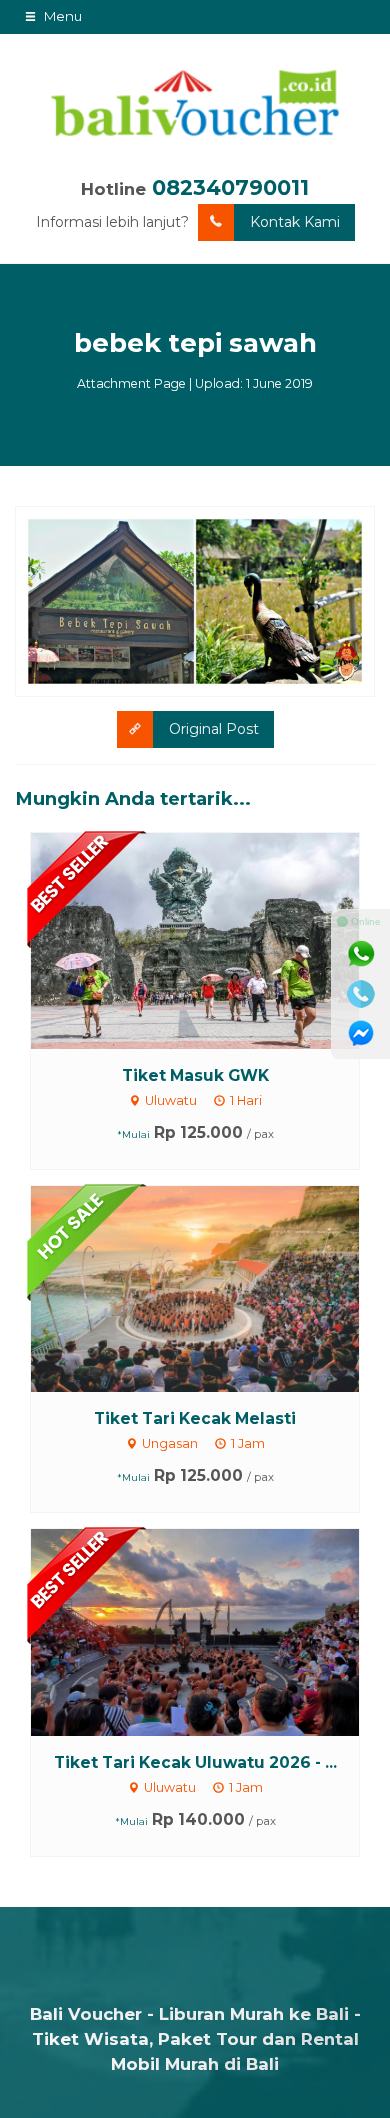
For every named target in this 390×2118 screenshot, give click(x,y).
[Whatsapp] (361, 954)
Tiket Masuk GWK (195, 1075)
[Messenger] (361, 1034)
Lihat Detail (214, 940)
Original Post (214, 729)
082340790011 (230, 187)
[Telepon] (361, 994)
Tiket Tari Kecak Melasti (195, 1418)
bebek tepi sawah (195, 343)
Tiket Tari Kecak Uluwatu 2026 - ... (195, 1762)
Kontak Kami (295, 222)
